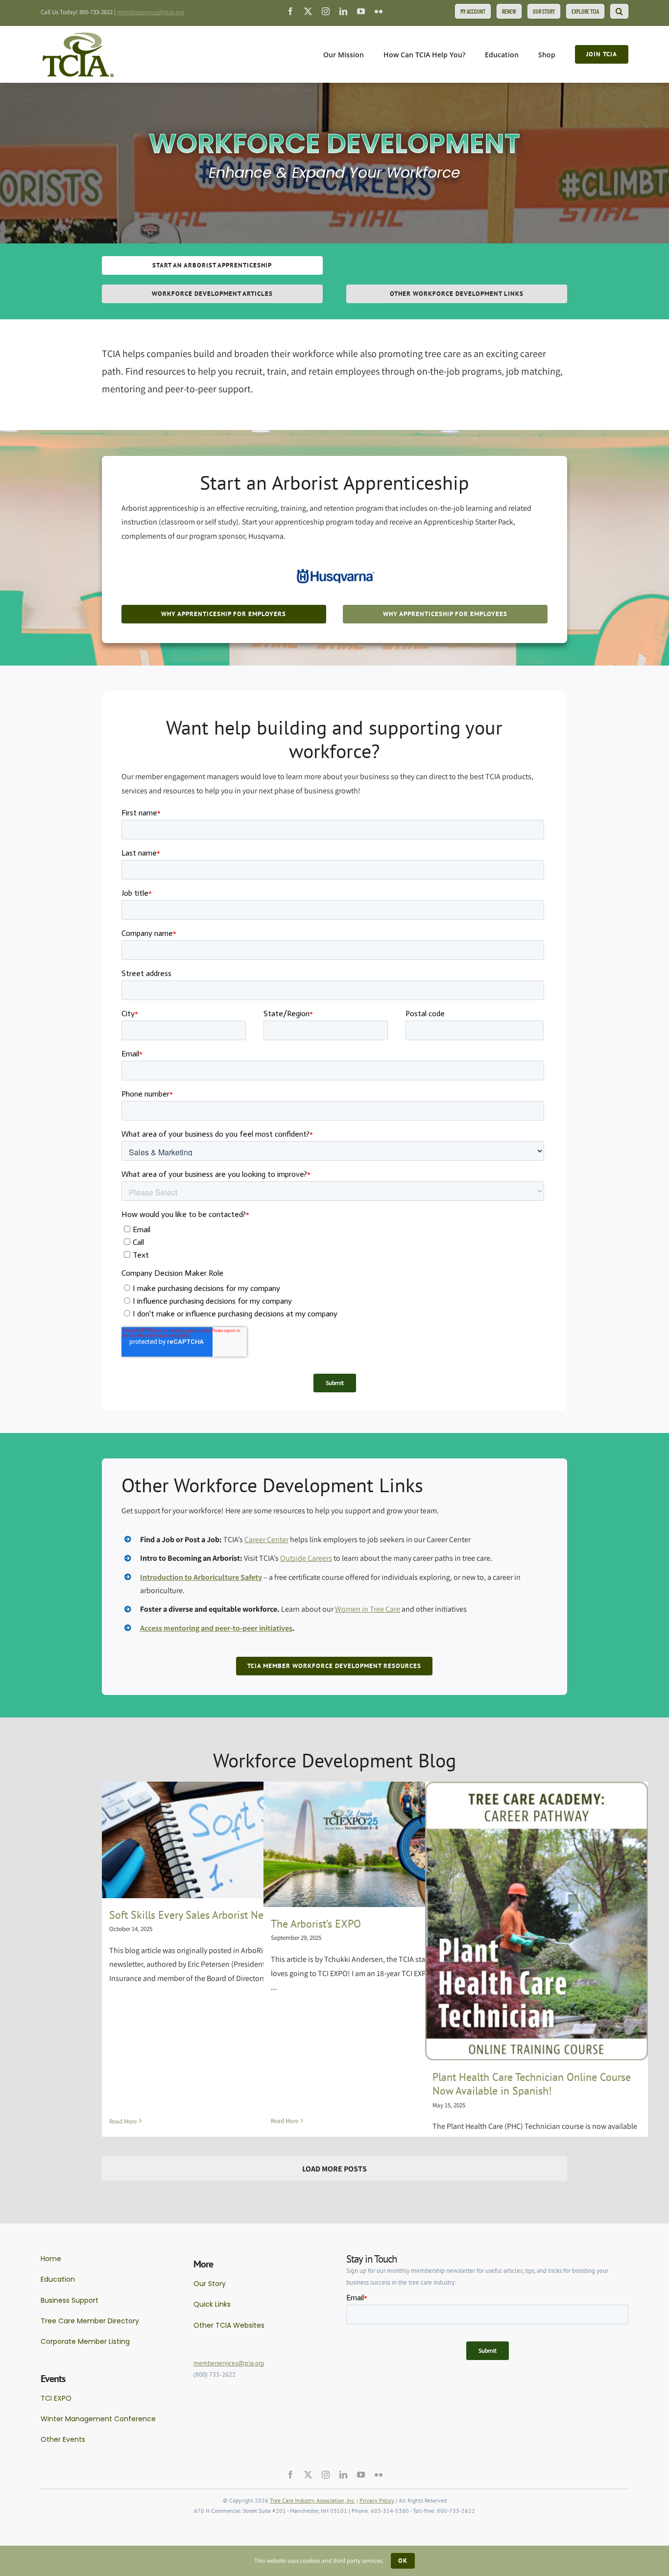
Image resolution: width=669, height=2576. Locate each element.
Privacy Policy (377, 2500)
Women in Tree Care (368, 1609)
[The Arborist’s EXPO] (375, 1844)
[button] (619, 11)
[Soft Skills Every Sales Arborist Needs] (213, 1840)
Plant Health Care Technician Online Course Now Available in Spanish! (532, 2084)
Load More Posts (334, 2169)
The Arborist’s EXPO (316, 1924)
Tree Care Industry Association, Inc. (312, 2500)
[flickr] (379, 11)
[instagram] (326, 11)
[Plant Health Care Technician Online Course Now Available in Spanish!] (537, 1921)
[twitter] (308, 11)
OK (403, 2561)
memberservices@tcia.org (151, 12)
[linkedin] (343, 11)
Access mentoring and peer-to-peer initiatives (216, 1628)
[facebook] (290, 11)
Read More (123, 2121)
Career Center (266, 1539)
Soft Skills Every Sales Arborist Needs (194, 1915)
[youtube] (361, 11)
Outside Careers (306, 1558)
